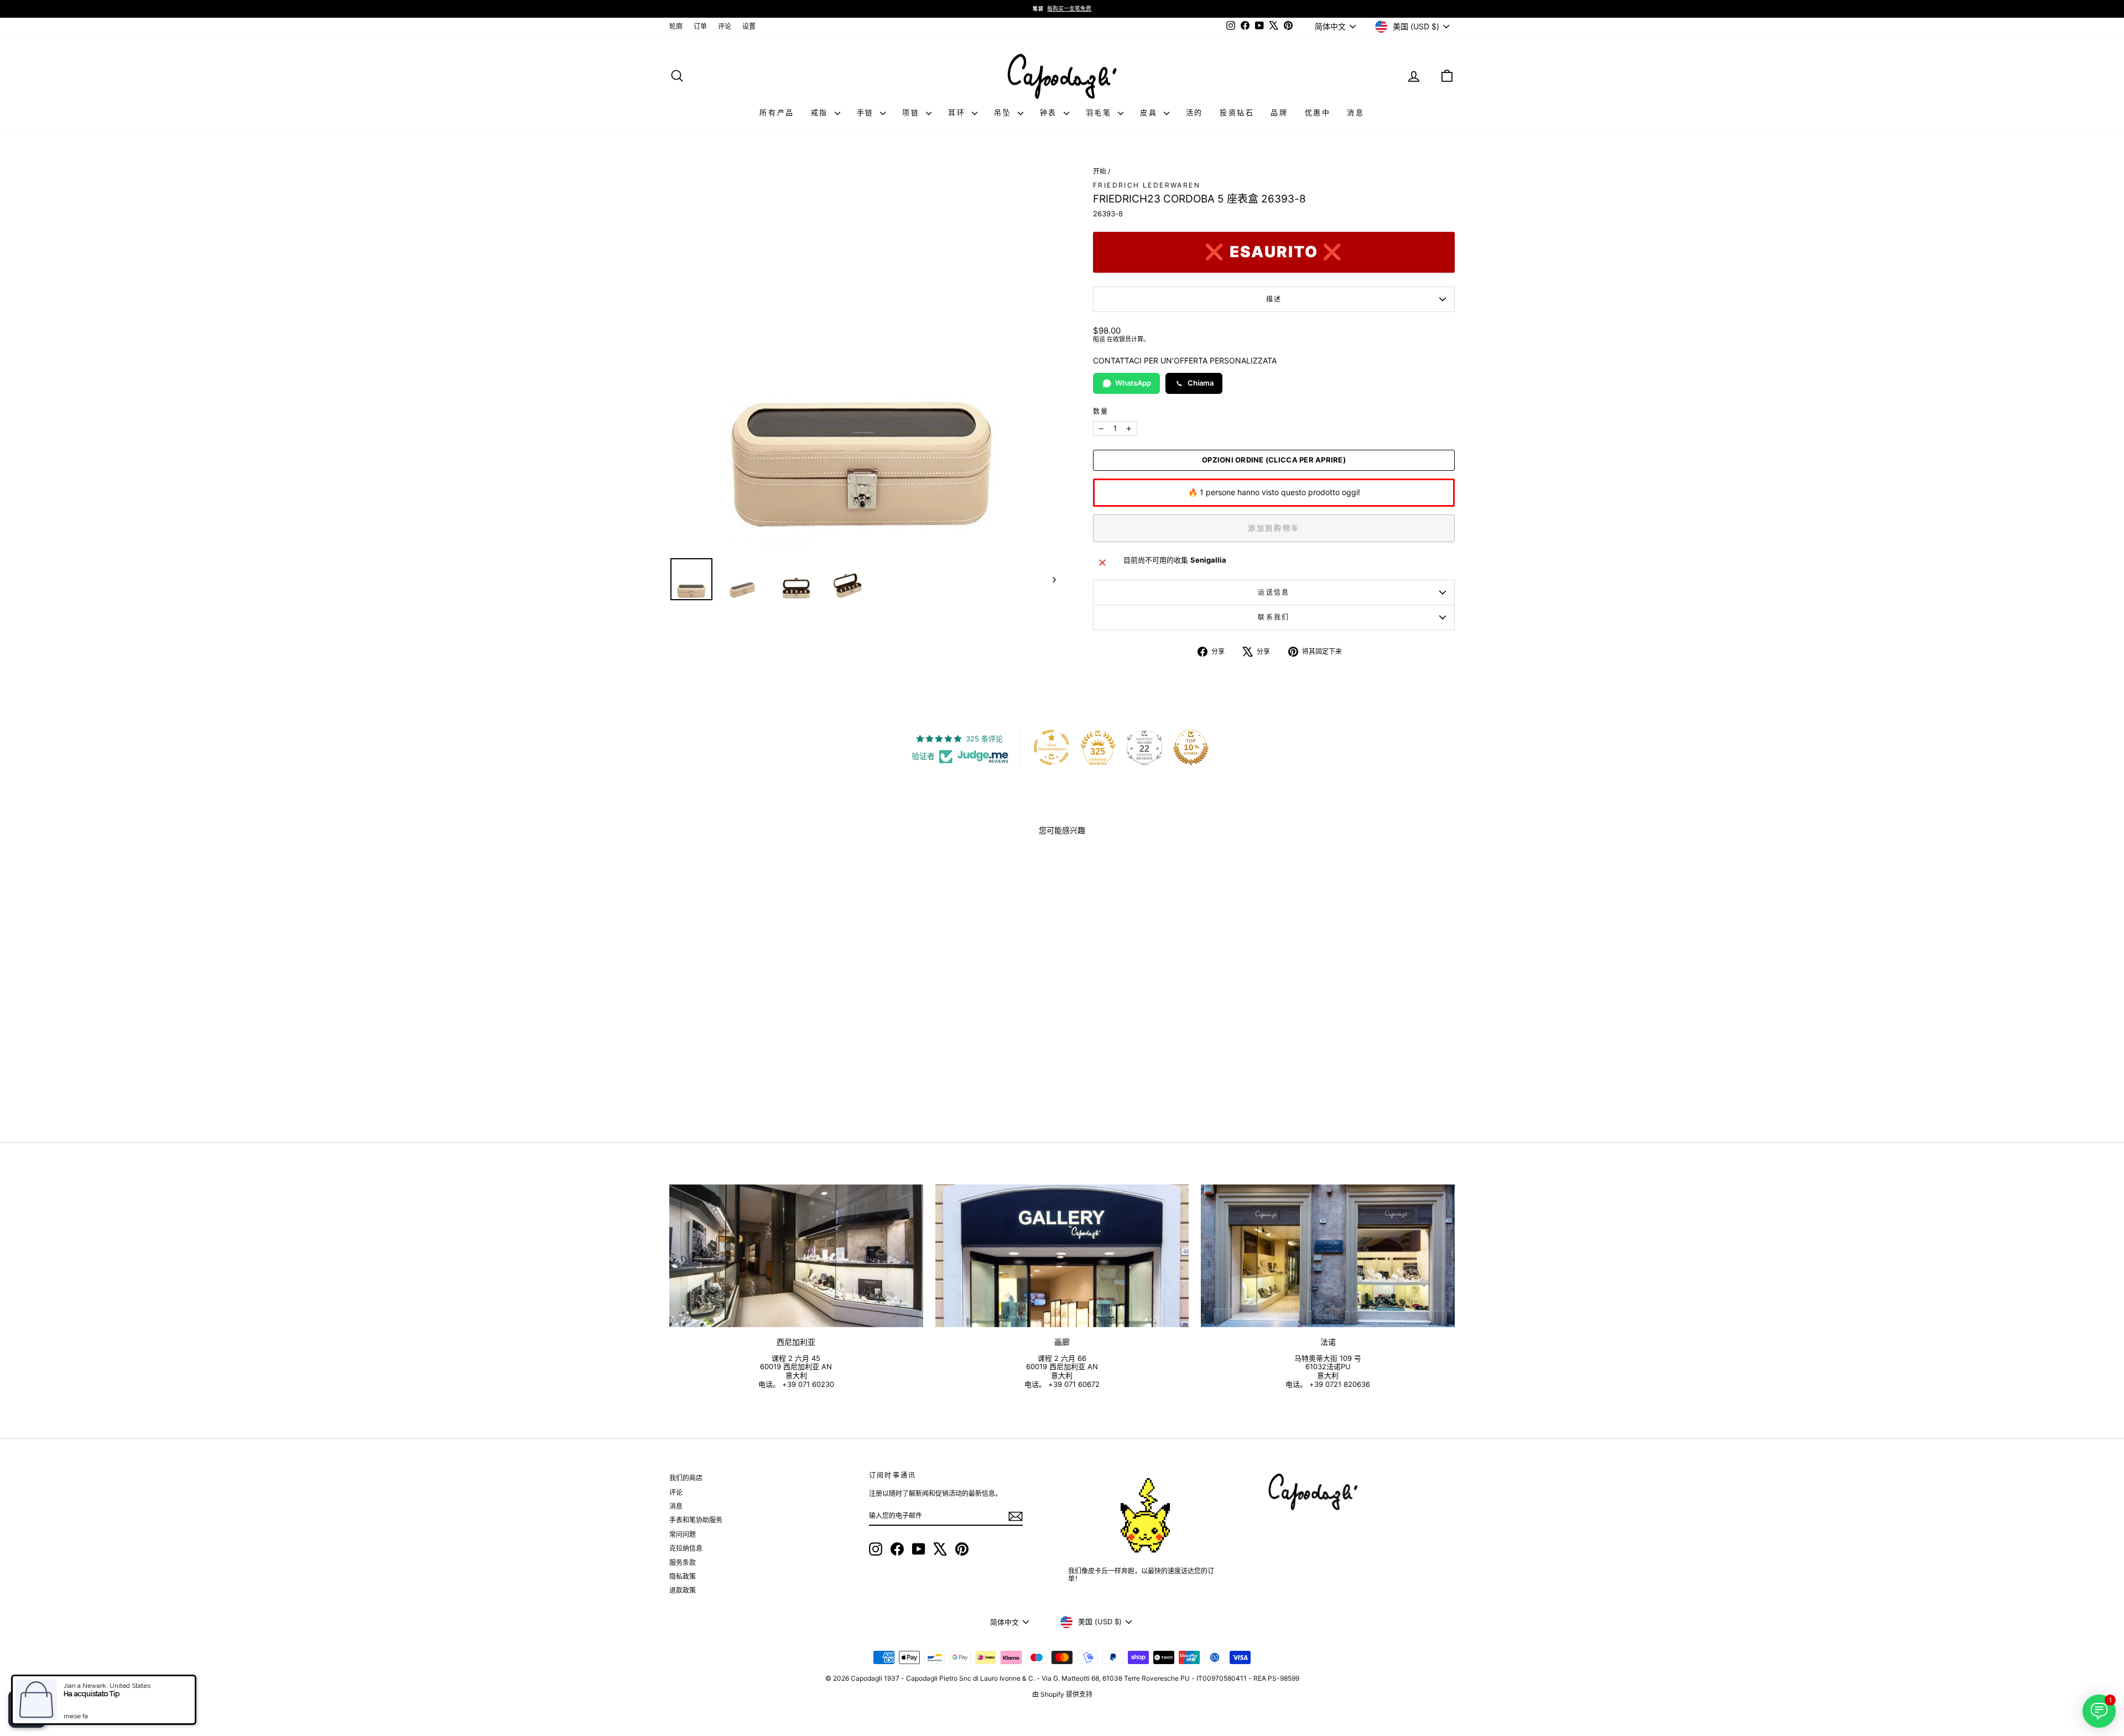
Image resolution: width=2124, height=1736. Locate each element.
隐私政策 (683, 1576)
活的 (1194, 112)
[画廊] (1062, 1256)
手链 (867, 112)
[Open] (27, 1709)
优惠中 (1318, 112)
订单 (700, 26)
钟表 (1050, 112)
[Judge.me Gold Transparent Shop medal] (1051, 747)
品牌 (1279, 112)
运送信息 (1274, 592)
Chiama (1201, 383)
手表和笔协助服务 (696, 1520)
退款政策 (683, 1590)
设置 (749, 26)
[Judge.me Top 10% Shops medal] (1191, 747)
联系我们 (1274, 617)
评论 (725, 26)
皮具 (1150, 112)
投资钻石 (1237, 112)
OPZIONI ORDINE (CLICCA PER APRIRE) (1274, 460)
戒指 (821, 112)
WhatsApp (1133, 383)
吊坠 (1004, 112)
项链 (913, 112)
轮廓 (676, 26)
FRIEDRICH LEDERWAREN (1147, 185)
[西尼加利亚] (796, 1256)
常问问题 (683, 1534)
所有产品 (777, 112)
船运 (1099, 339)
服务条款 (683, 1563)
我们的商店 (686, 1478)
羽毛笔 (1100, 112)
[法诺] (1328, 1256)
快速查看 (763, 1038)
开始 (1100, 171)
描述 (1274, 299)
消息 (1355, 112)
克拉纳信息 (686, 1548)
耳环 (959, 112)
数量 (1101, 412)
